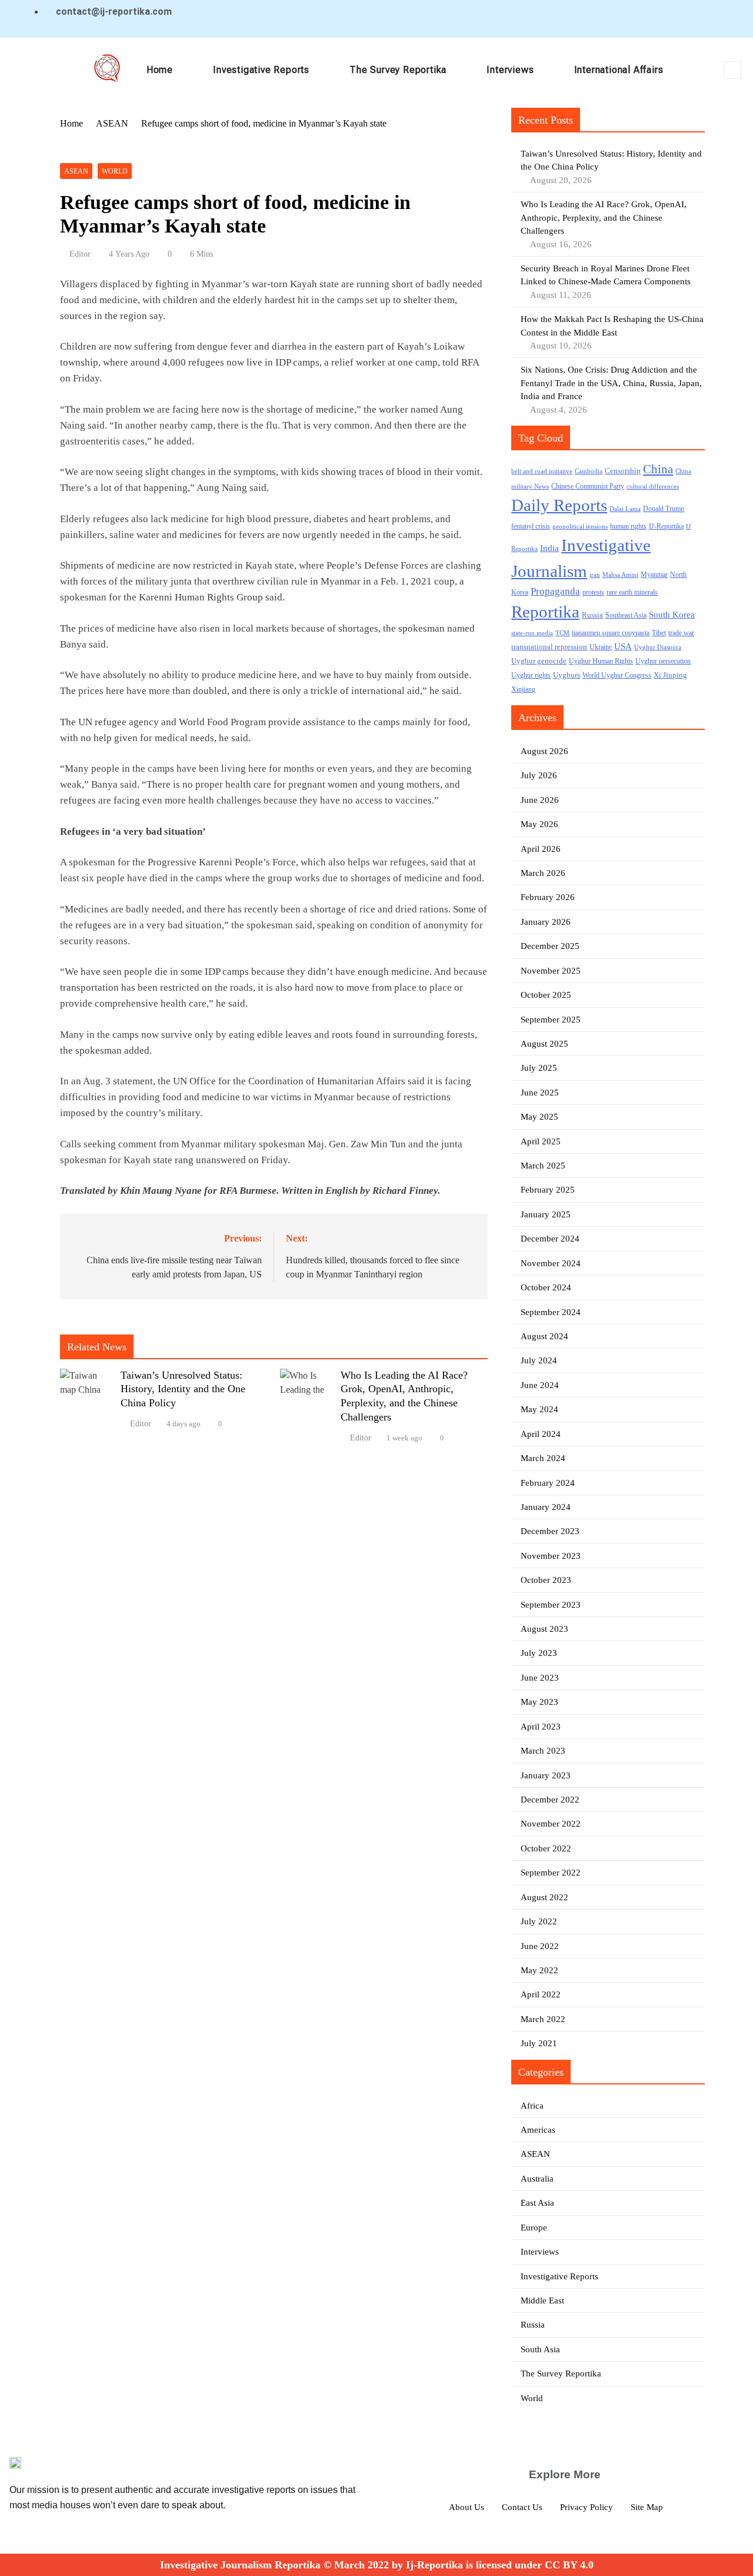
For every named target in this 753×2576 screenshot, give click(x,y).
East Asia (537, 2203)
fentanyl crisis (531, 527)
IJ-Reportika (666, 527)
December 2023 (550, 1531)
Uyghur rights (531, 675)
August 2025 (544, 1044)
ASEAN (76, 171)
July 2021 (539, 2043)
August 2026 (544, 751)
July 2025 (539, 1068)
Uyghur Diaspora (658, 647)
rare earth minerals (632, 592)
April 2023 (541, 1727)
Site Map (647, 2507)
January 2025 (546, 1214)
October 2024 (546, 1287)
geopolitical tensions (580, 527)
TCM (562, 633)
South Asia (540, 2349)
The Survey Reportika (398, 70)
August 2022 (544, 1897)
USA (623, 646)
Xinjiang (523, 690)
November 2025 (551, 971)
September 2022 (551, 1873)
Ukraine (601, 647)
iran (595, 575)
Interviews (510, 70)
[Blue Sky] (687, 19)
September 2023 (551, 1605)
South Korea (672, 615)
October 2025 (546, 995)
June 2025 (540, 1093)
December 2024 (550, 1239)
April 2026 (541, 849)
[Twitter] (644, 19)
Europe (534, 2228)
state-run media (532, 633)
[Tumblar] (708, 19)
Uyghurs (567, 675)
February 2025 (548, 1190)
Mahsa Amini (620, 575)
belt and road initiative (542, 471)
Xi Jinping (670, 675)
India (549, 548)
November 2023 (551, 1556)
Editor (80, 254)
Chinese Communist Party (588, 487)
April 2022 (541, 1994)
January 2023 (546, 1775)
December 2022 (550, 1800)
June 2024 (540, 1385)
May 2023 (539, 1702)
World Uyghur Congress (617, 675)
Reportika (545, 612)
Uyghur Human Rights (601, 661)
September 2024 (551, 1312)
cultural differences (653, 487)
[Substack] (729, 19)
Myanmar (654, 575)
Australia (537, 2179)
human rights (628, 526)
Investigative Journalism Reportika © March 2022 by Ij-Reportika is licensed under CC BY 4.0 (377, 2565)
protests (593, 592)
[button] (732, 70)
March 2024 (543, 1458)
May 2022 (539, 1970)
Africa (532, 2106)
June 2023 (540, 1678)
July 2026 (539, 775)
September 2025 (551, 1020)
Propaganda (555, 591)
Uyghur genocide (539, 661)
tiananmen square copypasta (611, 633)
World (115, 171)
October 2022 (546, 1848)
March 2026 (543, 873)
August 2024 (544, 1336)
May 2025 (539, 1117)
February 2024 (548, 1483)
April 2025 (541, 1141)
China (658, 469)
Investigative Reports (261, 70)
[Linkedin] (665, 19)
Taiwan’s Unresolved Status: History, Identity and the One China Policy (183, 1389)
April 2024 (541, 1434)
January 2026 (546, 922)
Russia (592, 615)
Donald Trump (664, 509)
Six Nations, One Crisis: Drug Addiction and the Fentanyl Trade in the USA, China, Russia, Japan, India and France (611, 383)
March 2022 (543, 2019)
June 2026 (540, 800)
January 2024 (546, 1507)
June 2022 (540, 1946)
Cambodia (589, 471)
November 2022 (551, 1824)
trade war (681, 633)
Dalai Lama (625, 509)
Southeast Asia (626, 615)
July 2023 (539, 1653)
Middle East (542, 2301)
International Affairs (619, 70)
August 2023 (544, 1629)
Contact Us (522, 2507)
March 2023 (543, 1751)
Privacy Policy (587, 2507)
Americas (538, 2130)
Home (160, 70)
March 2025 (543, 1166)
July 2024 (539, 1360)
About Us (467, 2507)
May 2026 (539, 824)
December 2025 (550, 946)
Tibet (659, 633)
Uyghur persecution (663, 661)
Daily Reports (559, 505)
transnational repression (549, 647)
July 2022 (539, 1921)
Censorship (623, 471)
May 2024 (539, 1409)
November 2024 (551, 1263)
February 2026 (548, 897)
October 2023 (546, 1580)
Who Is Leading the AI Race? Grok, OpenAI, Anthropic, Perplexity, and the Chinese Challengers (604, 218)
